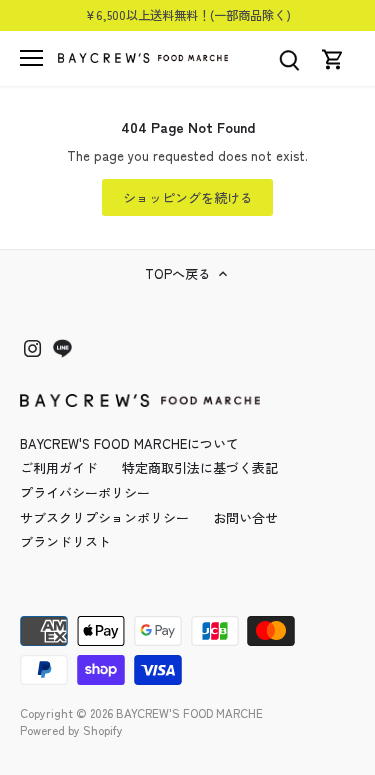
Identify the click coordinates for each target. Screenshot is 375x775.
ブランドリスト (65, 541)
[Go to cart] (333, 58)
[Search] (289, 58)
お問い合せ (245, 517)
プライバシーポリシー (85, 492)
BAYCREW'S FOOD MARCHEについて (129, 443)
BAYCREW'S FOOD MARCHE (189, 712)
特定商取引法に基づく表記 (200, 467)
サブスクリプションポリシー (104, 517)
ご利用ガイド (59, 467)
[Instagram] (32, 347)
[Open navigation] (31, 58)
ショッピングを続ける (188, 197)
